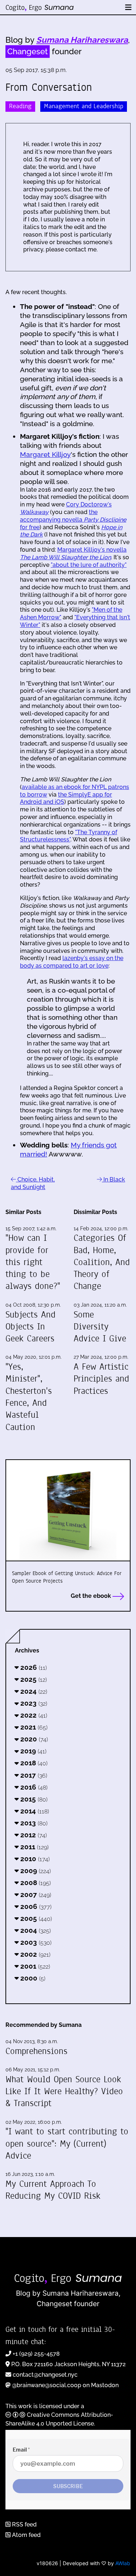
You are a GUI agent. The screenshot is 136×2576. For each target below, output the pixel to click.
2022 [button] (33, 1715)
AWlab (123, 2563)
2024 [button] (33, 1691)
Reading (20, 106)
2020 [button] (33, 1739)
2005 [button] (35, 1918)
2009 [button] (35, 1871)
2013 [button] (33, 1823)
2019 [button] (32, 1751)
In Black (114, 1179)
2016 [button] (33, 1787)
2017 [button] (33, 1775)
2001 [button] (34, 1966)
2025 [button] (33, 1679)
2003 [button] (35, 1942)
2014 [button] (34, 1811)
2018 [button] (33, 1763)
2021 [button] (33, 1727)
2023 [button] (33, 1703)
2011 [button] (34, 1847)
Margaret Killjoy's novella (73, 553)
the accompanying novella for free (73, 520)
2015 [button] (33, 1799)
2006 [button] (35, 1906)
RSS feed (24, 2524)
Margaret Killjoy (45, 454)
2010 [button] (34, 1859)
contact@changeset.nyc (45, 2375)
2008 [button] (35, 1883)
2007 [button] (35, 1894)
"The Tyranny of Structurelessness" (69, 836)
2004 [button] (35, 1930)
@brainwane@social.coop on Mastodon (65, 2385)
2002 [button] (34, 1954)
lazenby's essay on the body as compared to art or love (72, 962)
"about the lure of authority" (89, 565)
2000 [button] (32, 1978)
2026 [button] (33, 1667)
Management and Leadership (84, 106)
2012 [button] (33, 1835)
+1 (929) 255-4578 (36, 2354)
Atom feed (26, 2535)
